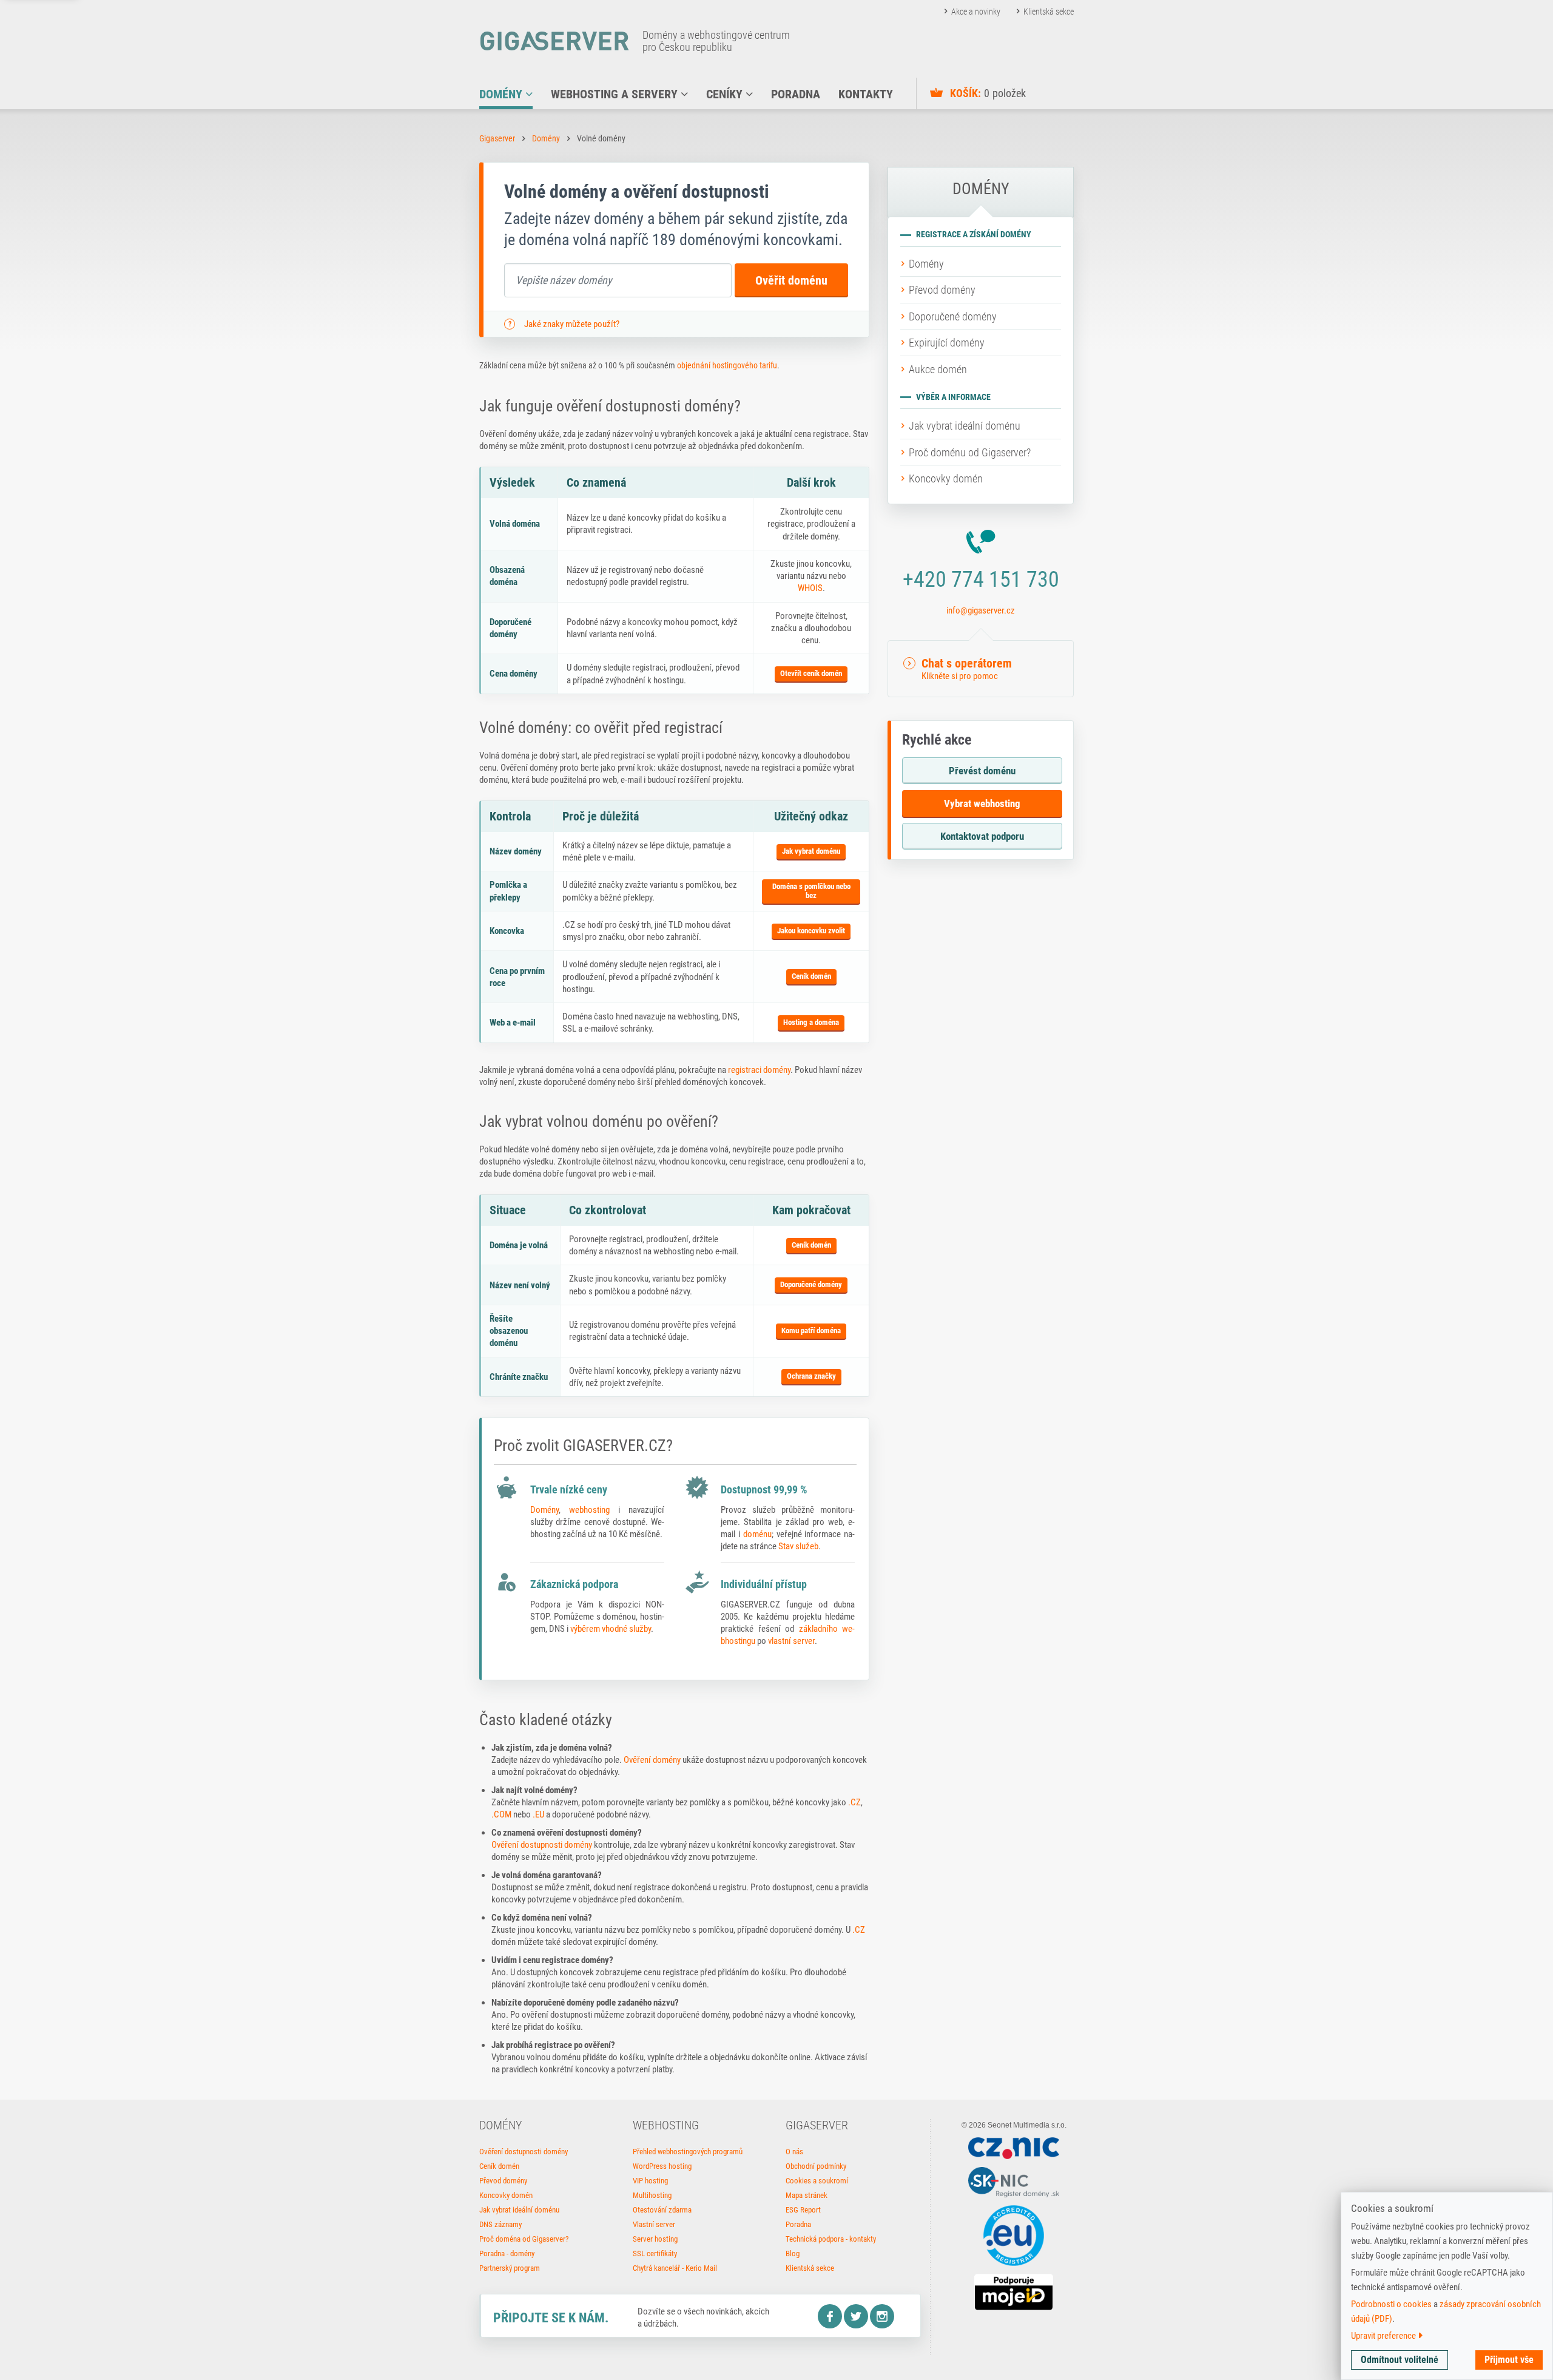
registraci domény (759, 1070)
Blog (793, 2253)
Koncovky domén (946, 478)
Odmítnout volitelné (1400, 2360)
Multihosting (652, 2195)
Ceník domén (811, 976)
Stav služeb (798, 1546)
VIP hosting (650, 2181)
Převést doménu (982, 771)
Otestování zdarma (662, 2210)
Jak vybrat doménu (811, 851)
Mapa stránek (807, 2195)
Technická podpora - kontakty (831, 2239)
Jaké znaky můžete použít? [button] (572, 324)
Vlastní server (654, 2224)
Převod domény (942, 290)
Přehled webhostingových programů (688, 2152)
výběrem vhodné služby (611, 1629)
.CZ (854, 1802)
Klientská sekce (1049, 12)
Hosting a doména (811, 1022)
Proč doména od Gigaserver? (524, 2239)
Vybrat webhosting (982, 803)
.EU (538, 1814)
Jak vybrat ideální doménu (965, 426)
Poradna (798, 2224)
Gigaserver (497, 138)
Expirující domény (947, 343)
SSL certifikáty (655, 2253)
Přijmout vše (1509, 2360)
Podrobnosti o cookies (1391, 2304)
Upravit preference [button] (1384, 2336)
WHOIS (810, 588)
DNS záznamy (500, 2224)
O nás (794, 2152)
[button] (981, 669)
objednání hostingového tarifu (727, 365)
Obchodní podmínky (816, 2166)
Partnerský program (510, 2268)
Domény (546, 138)
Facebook (830, 2316)
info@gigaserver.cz (981, 610)
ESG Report (803, 2210)
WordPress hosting (662, 2166)
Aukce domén (938, 369)
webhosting (589, 1510)
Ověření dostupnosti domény (542, 1845)
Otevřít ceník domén (811, 673)
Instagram (882, 2316)
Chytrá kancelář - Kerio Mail (675, 2268)
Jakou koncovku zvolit (811, 931)
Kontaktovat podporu (982, 836)
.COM (501, 1814)
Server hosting (655, 2239)
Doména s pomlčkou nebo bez (811, 891)
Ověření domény (652, 1760)
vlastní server (791, 1641)
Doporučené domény (811, 1284)
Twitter (856, 2316)
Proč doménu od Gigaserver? (970, 452)
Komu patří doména (811, 1330)
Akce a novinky (976, 12)
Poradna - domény (507, 2253)
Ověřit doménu (791, 280)
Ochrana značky (811, 1376)
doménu (757, 1534)
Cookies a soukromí (817, 2181)
